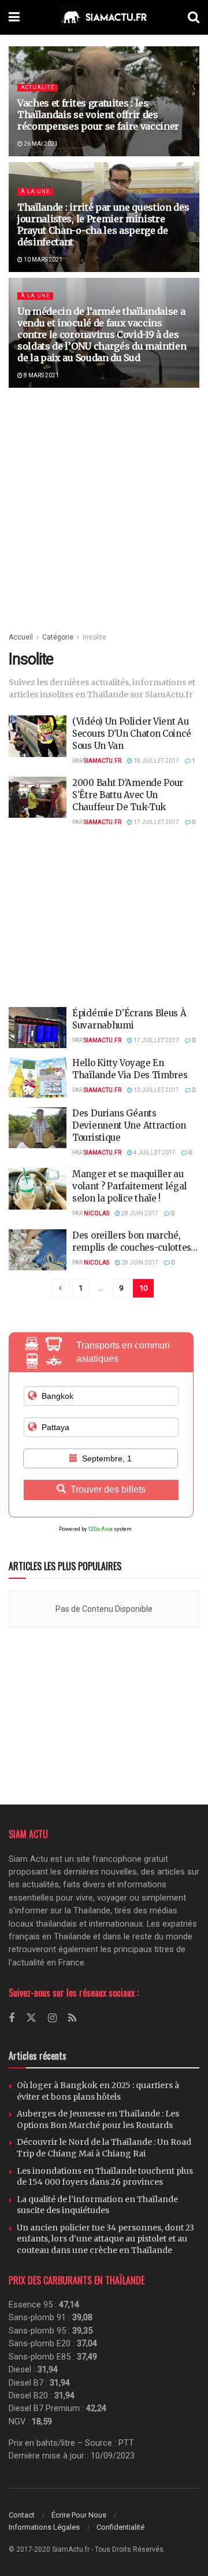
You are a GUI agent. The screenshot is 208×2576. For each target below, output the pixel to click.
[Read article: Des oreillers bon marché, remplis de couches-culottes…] (38, 1250)
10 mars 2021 (42, 260)
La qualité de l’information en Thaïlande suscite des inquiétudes (97, 2205)
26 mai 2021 (40, 144)
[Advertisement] (104, 509)
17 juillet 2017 (156, 822)
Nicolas (96, 1213)
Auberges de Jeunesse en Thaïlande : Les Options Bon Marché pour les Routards (98, 2119)
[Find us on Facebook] (12, 2018)
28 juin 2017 (139, 1213)
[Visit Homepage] (104, 17)
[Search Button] (194, 17)
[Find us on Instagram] (52, 2018)
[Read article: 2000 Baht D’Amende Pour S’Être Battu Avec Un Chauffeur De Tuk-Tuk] (38, 798)
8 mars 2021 (41, 375)
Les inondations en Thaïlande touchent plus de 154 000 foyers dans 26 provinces (105, 2177)
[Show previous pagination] (61, 1288)
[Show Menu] (14, 17)
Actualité (38, 87)
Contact (22, 2515)
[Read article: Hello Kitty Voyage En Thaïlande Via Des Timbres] (38, 1078)
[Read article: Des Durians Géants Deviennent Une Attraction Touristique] (38, 1128)
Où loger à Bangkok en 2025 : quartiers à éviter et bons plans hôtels (98, 2091)
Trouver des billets (108, 1489)
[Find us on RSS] (72, 2018)
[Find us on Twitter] (31, 2018)
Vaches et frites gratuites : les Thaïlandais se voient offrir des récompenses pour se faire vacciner (98, 115)
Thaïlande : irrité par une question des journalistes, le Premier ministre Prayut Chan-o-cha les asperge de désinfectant (103, 225)
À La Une (35, 192)
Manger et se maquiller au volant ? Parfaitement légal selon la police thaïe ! (129, 1186)
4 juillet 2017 (154, 1153)
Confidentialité (120, 2527)
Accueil (21, 637)
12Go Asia (100, 1529)
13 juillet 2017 (156, 1090)
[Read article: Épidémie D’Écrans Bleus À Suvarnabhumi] (38, 1028)
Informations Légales (44, 2527)
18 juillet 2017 (156, 761)
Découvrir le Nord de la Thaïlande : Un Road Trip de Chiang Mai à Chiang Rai (104, 2148)
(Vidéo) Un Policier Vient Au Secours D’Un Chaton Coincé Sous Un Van (131, 734)
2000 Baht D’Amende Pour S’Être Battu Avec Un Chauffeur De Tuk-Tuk (128, 795)
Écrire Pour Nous (79, 2515)
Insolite (94, 637)
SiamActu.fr (103, 761)
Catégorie (58, 637)
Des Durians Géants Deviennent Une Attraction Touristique (129, 1125)
